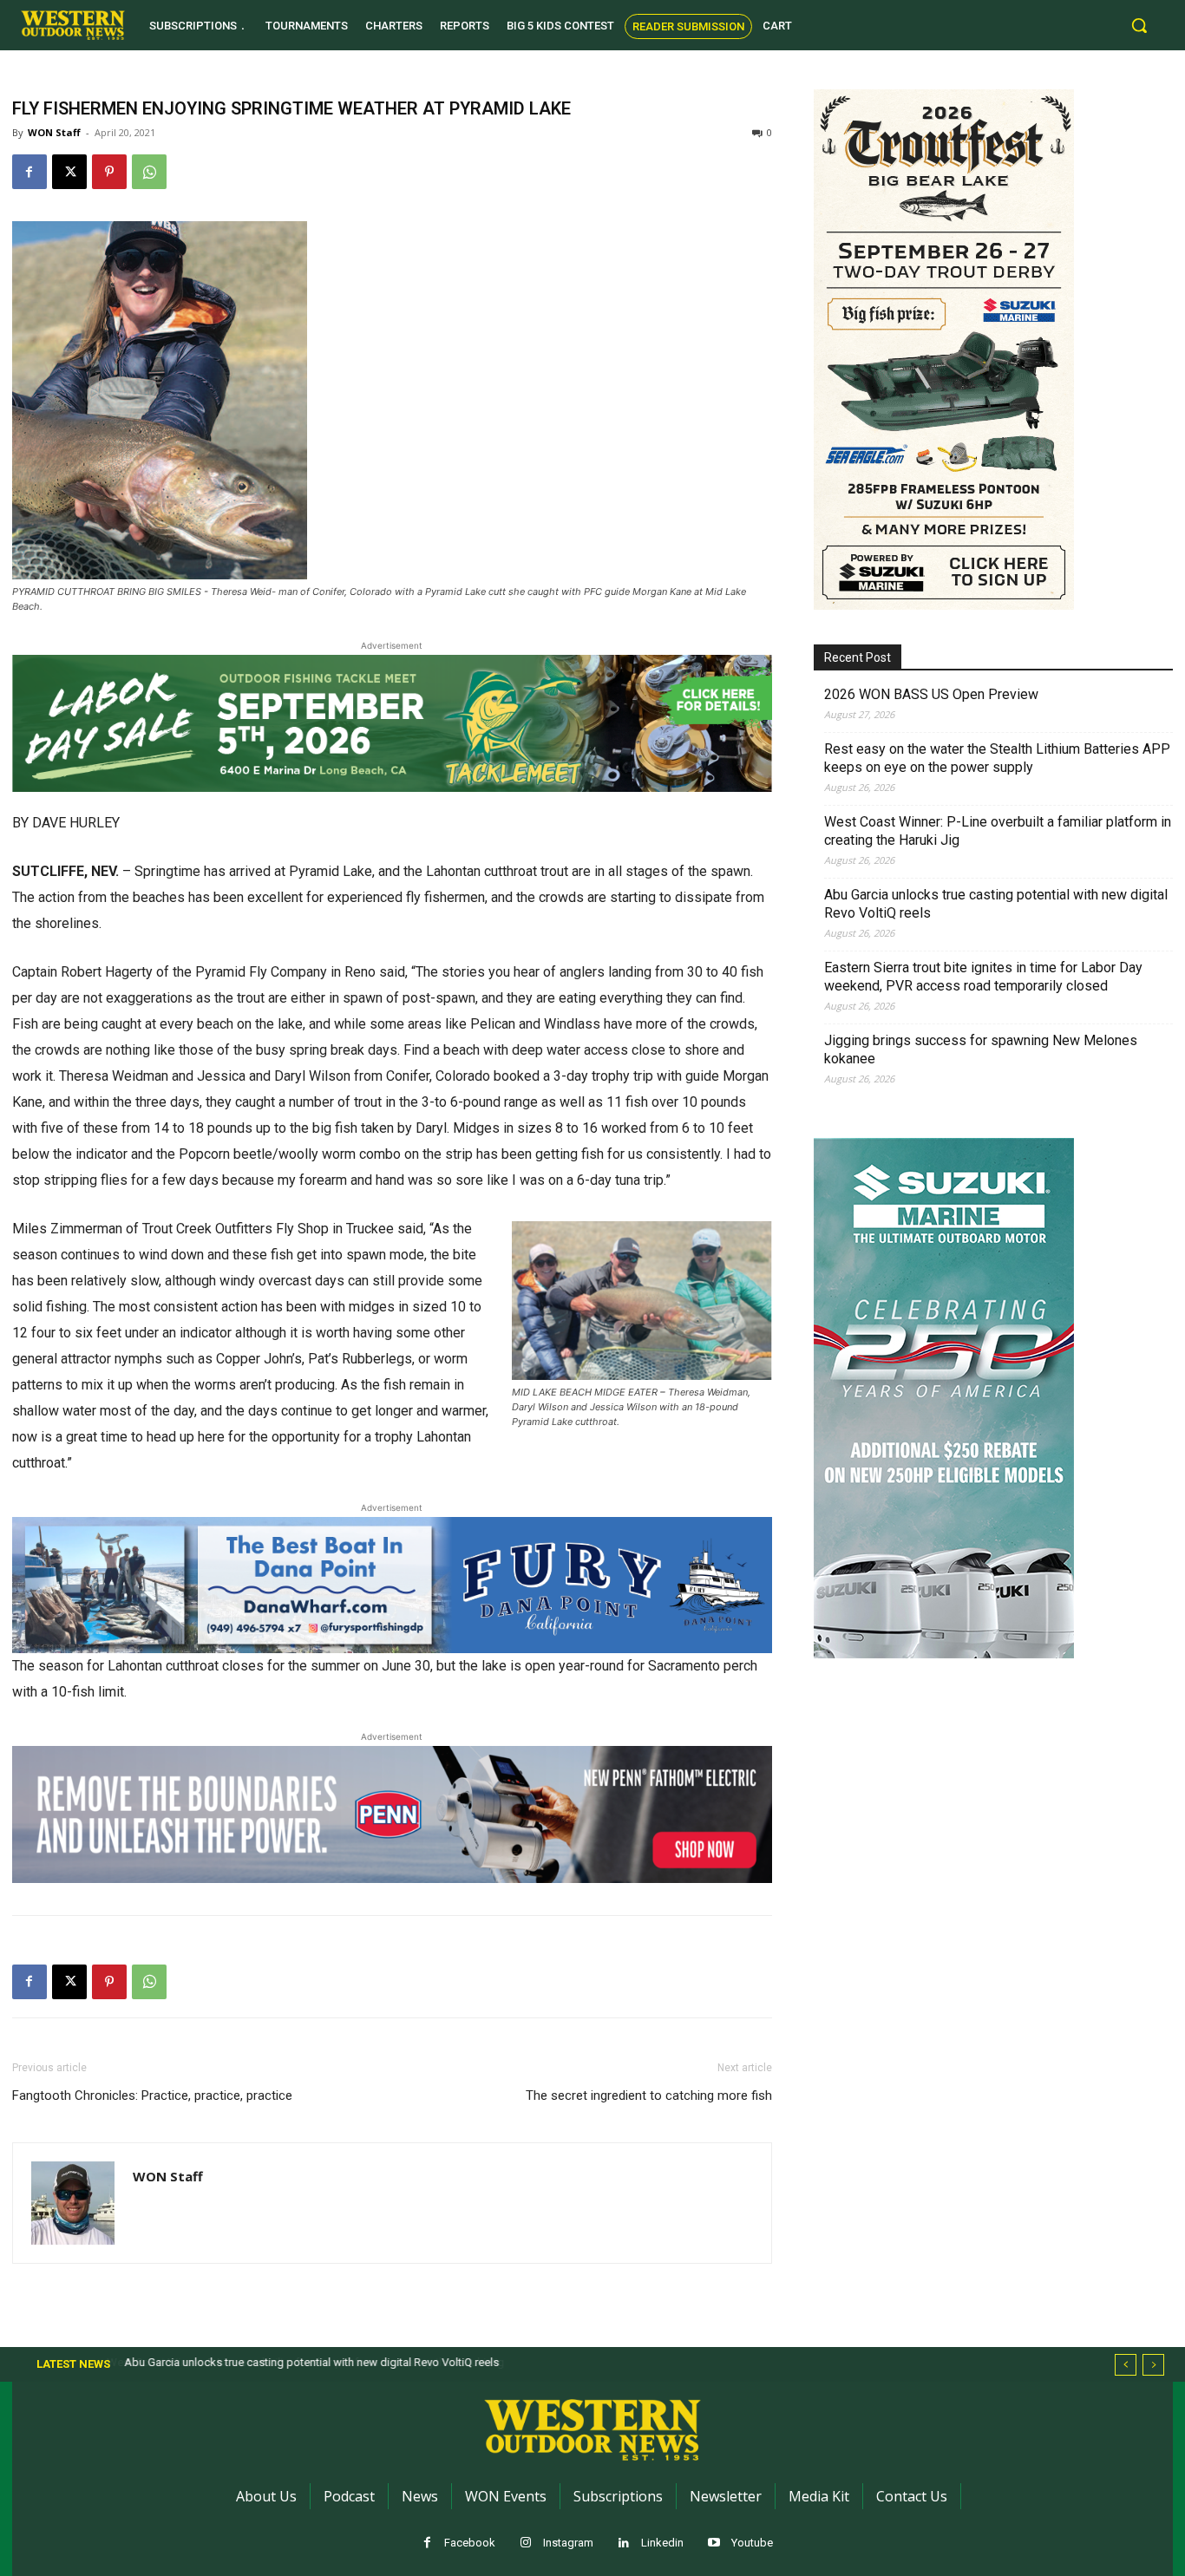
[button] (1139, 25)
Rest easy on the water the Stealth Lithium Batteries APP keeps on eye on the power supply (997, 758)
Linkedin (662, 2543)
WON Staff (54, 132)
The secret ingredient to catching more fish (649, 2095)
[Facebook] (29, 172)
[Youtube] (714, 2543)
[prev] (1126, 2365)
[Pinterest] (109, 172)
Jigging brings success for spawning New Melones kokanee (981, 1049)
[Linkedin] (624, 2543)
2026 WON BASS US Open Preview (931, 694)
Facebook (470, 2543)
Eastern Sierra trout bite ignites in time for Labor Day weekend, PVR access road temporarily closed (983, 977)
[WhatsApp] (149, 172)
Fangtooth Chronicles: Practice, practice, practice (152, 2095)
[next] (1153, 2365)
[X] (69, 172)
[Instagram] (526, 2543)
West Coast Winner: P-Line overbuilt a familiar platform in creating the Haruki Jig (998, 831)
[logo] (73, 25)
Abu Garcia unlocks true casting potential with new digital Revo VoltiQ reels (996, 904)
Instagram (568, 2543)
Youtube (752, 2543)
